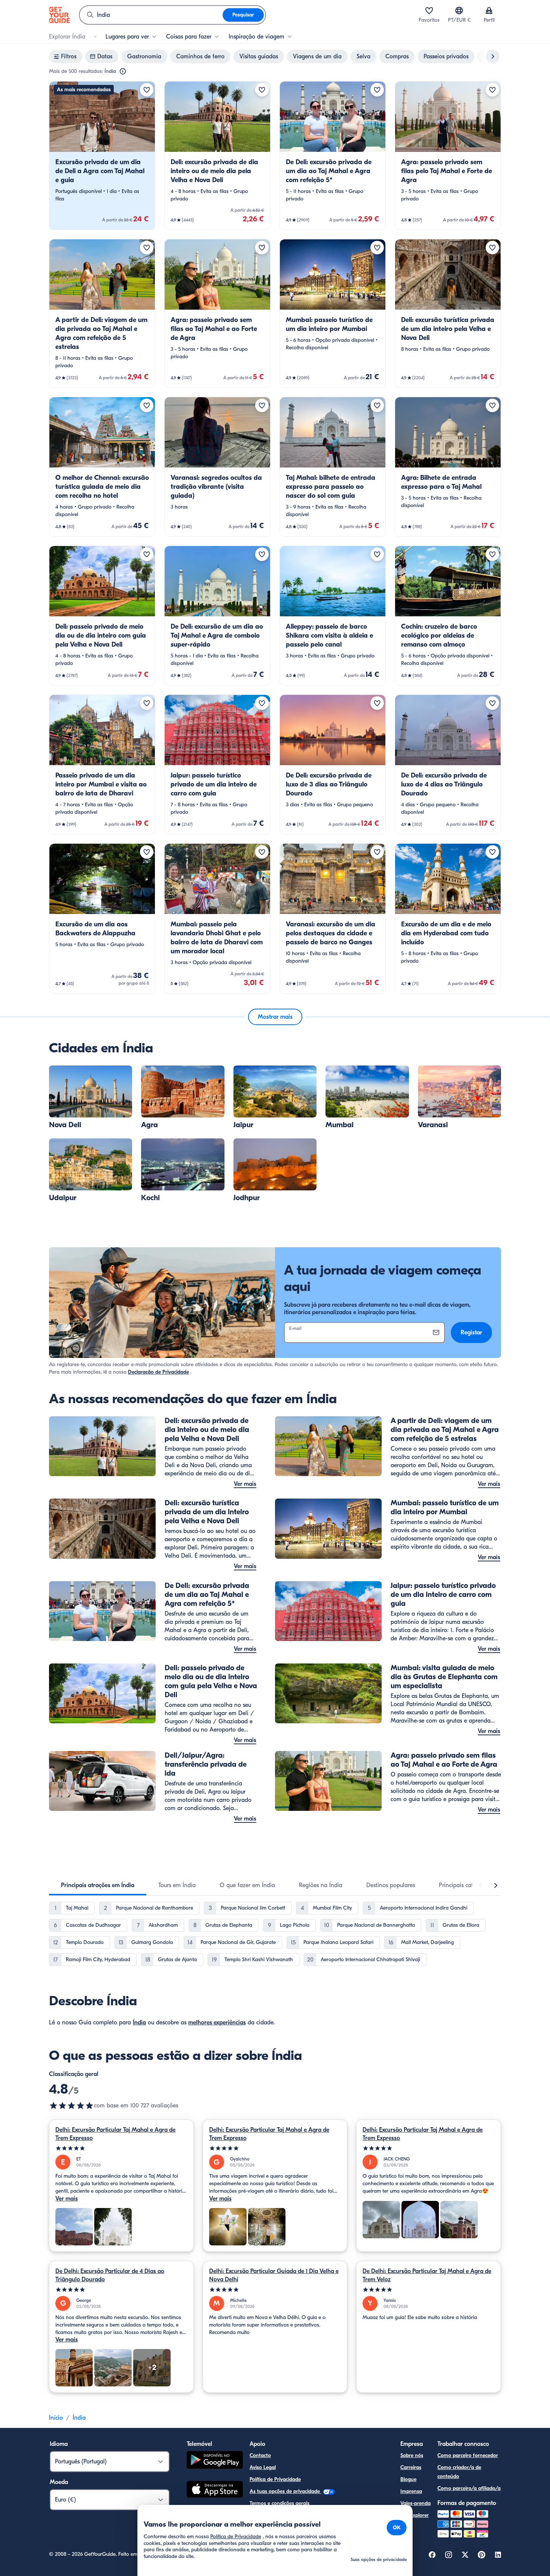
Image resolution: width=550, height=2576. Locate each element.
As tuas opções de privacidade (285, 2491)
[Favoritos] (429, 10)
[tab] (98, 1885)
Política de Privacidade (275, 2479)
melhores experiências (217, 2023)
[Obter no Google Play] (215, 2461)
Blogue (408, 2479)
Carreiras (411, 2467)
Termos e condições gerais (279, 2503)
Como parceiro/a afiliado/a (469, 2488)
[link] (102, 156)
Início (56, 2418)
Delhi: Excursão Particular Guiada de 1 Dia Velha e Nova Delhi (274, 2275)
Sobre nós (412, 2455)
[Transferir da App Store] (215, 2490)
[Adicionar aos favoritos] (147, 90)
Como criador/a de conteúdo (459, 2472)
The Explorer (415, 2515)
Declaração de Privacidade (158, 1372)
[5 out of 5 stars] (121, 2148)
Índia (139, 2023)
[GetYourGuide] (59, 15)
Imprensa (411, 2491)
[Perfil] (489, 10)
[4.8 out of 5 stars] (71, 2106)
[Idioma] (459, 10)
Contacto (260, 2455)
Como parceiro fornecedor (468, 2455)
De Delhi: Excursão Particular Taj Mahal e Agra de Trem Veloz (427, 2275)
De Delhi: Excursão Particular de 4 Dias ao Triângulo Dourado (110, 2275)
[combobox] (151, 15)
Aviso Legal (263, 2467)
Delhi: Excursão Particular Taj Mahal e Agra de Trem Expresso (115, 2134)
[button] (102, 156)
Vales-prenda (415, 2503)
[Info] (123, 71)
